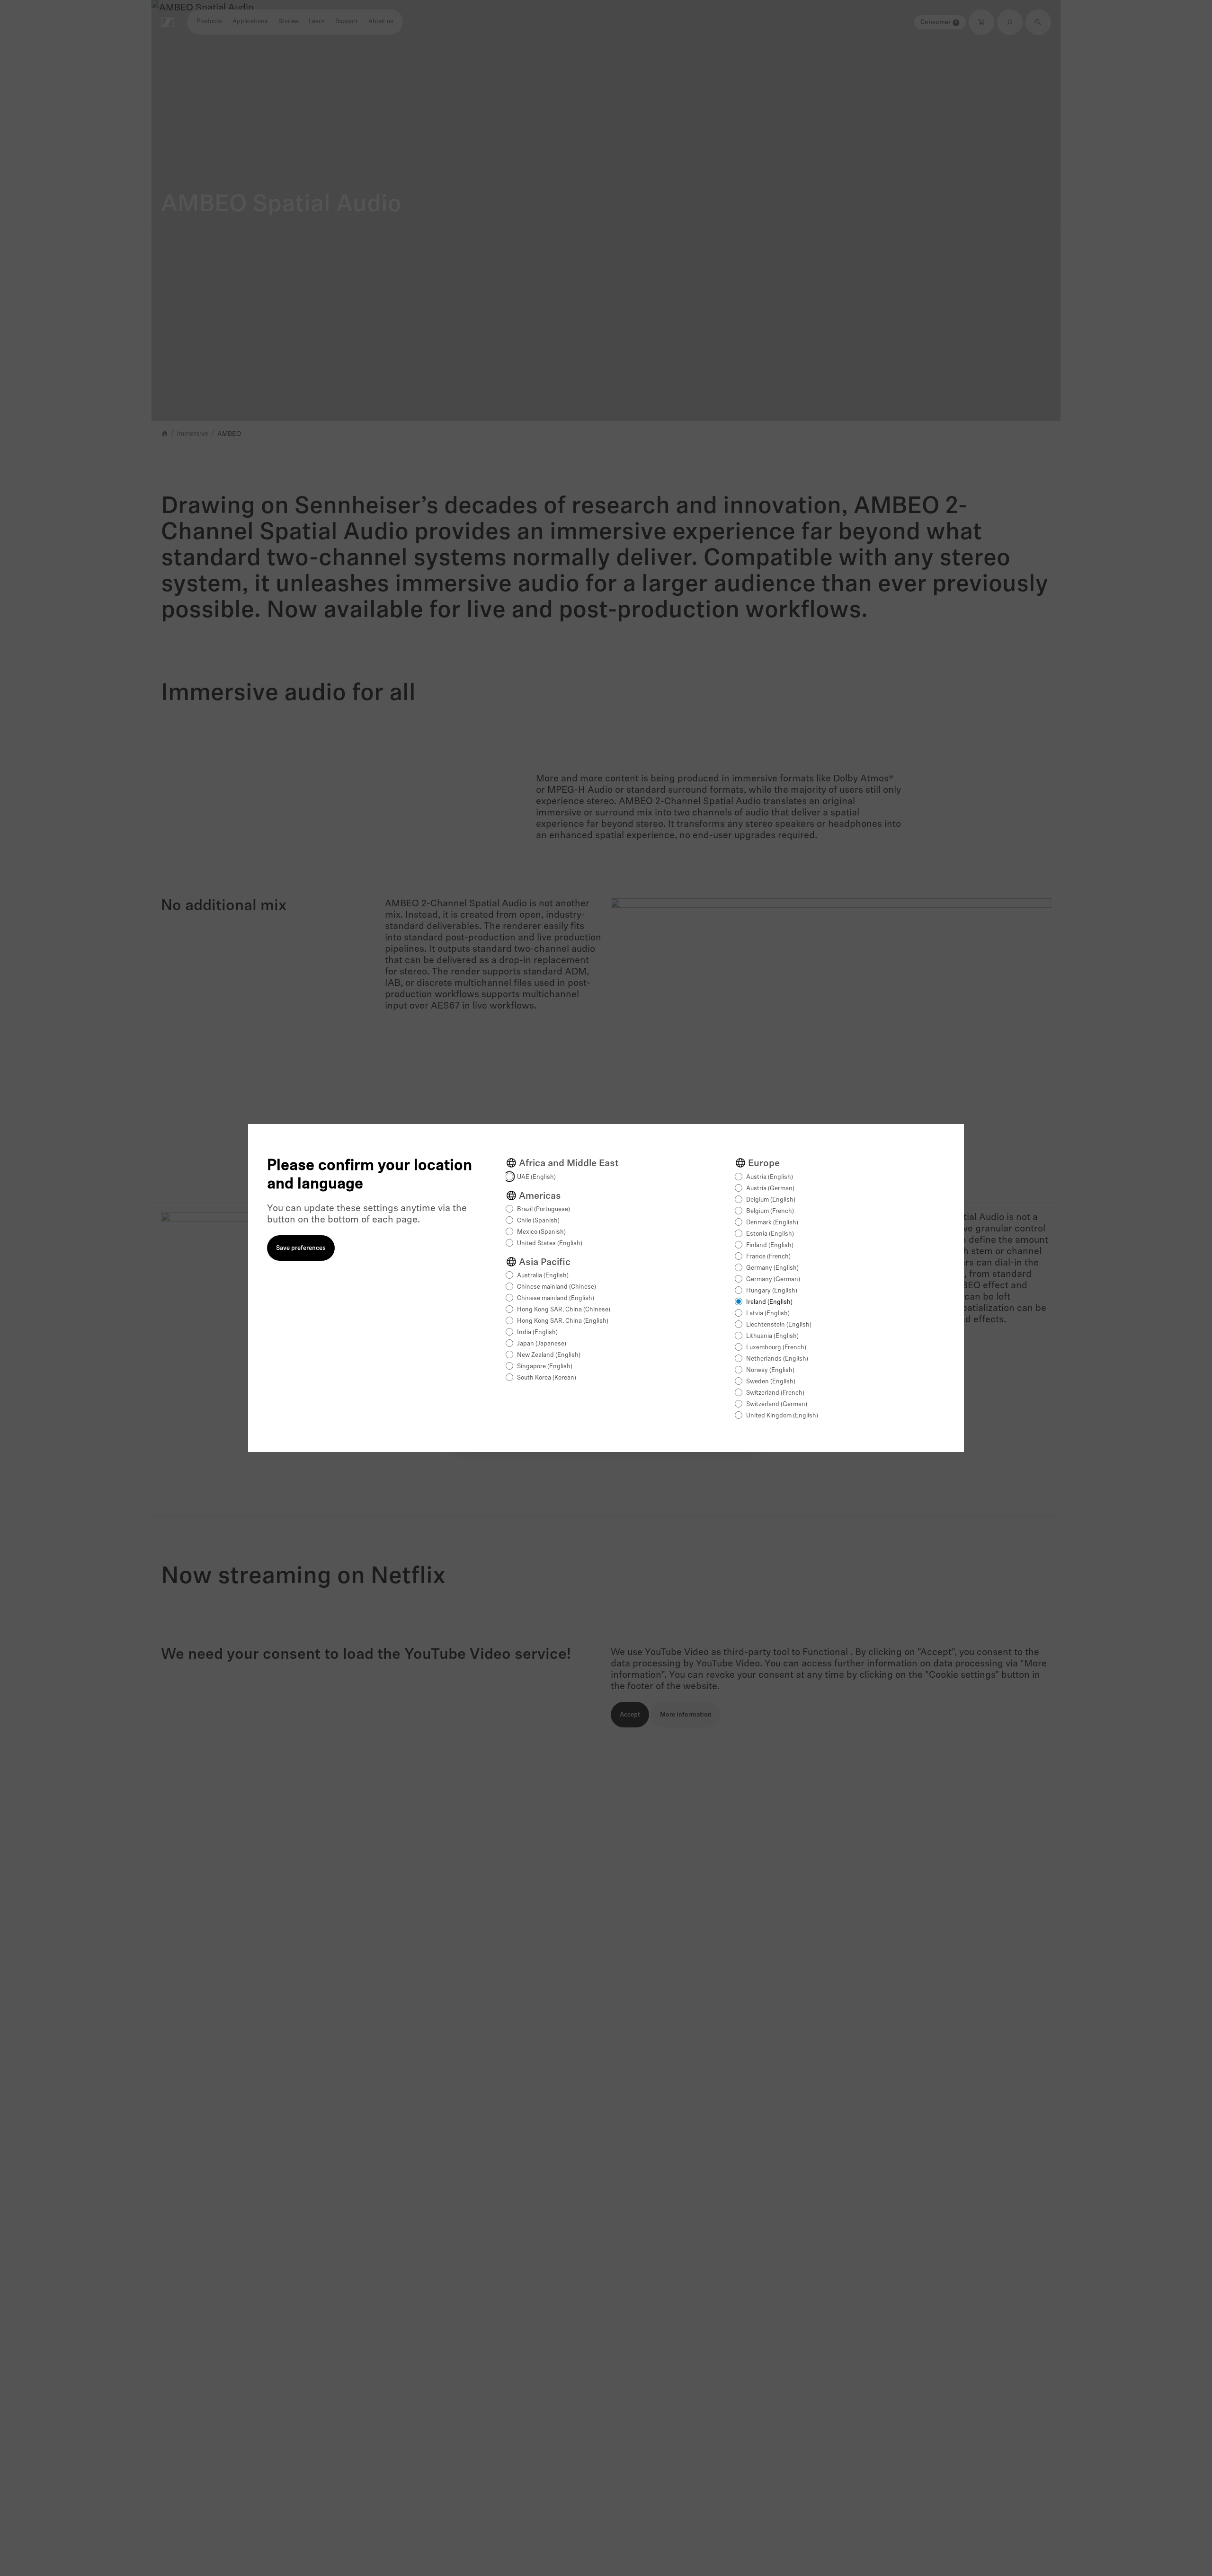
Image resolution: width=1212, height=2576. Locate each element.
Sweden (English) (771, 1382)
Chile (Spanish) (538, 1221)
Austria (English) (770, 1177)
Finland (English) (770, 1245)
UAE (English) (536, 1177)
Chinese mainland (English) (556, 1298)
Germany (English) (772, 1268)
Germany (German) (773, 1279)
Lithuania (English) (772, 1336)
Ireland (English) (769, 1302)
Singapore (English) (545, 1367)
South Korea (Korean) (547, 1378)
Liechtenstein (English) (779, 1325)
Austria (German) (770, 1189)
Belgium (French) (770, 1211)
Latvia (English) (768, 1314)
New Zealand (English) (549, 1355)
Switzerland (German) (777, 1404)
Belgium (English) (771, 1200)
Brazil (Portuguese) (544, 1209)
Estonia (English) (770, 1234)
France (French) (768, 1257)
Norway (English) (770, 1370)
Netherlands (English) (777, 1359)
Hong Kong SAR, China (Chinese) (564, 1310)
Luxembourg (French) (776, 1348)
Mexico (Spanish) (541, 1232)
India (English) (537, 1332)
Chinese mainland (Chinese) (557, 1287)
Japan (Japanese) (542, 1344)
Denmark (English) (772, 1223)
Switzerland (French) (775, 1393)
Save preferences (301, 1248)
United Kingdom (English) (782, 1416)
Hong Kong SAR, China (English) (563, 1321)
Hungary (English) (772, 1291)
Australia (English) (543, 1276)
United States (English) (550, 1244)
